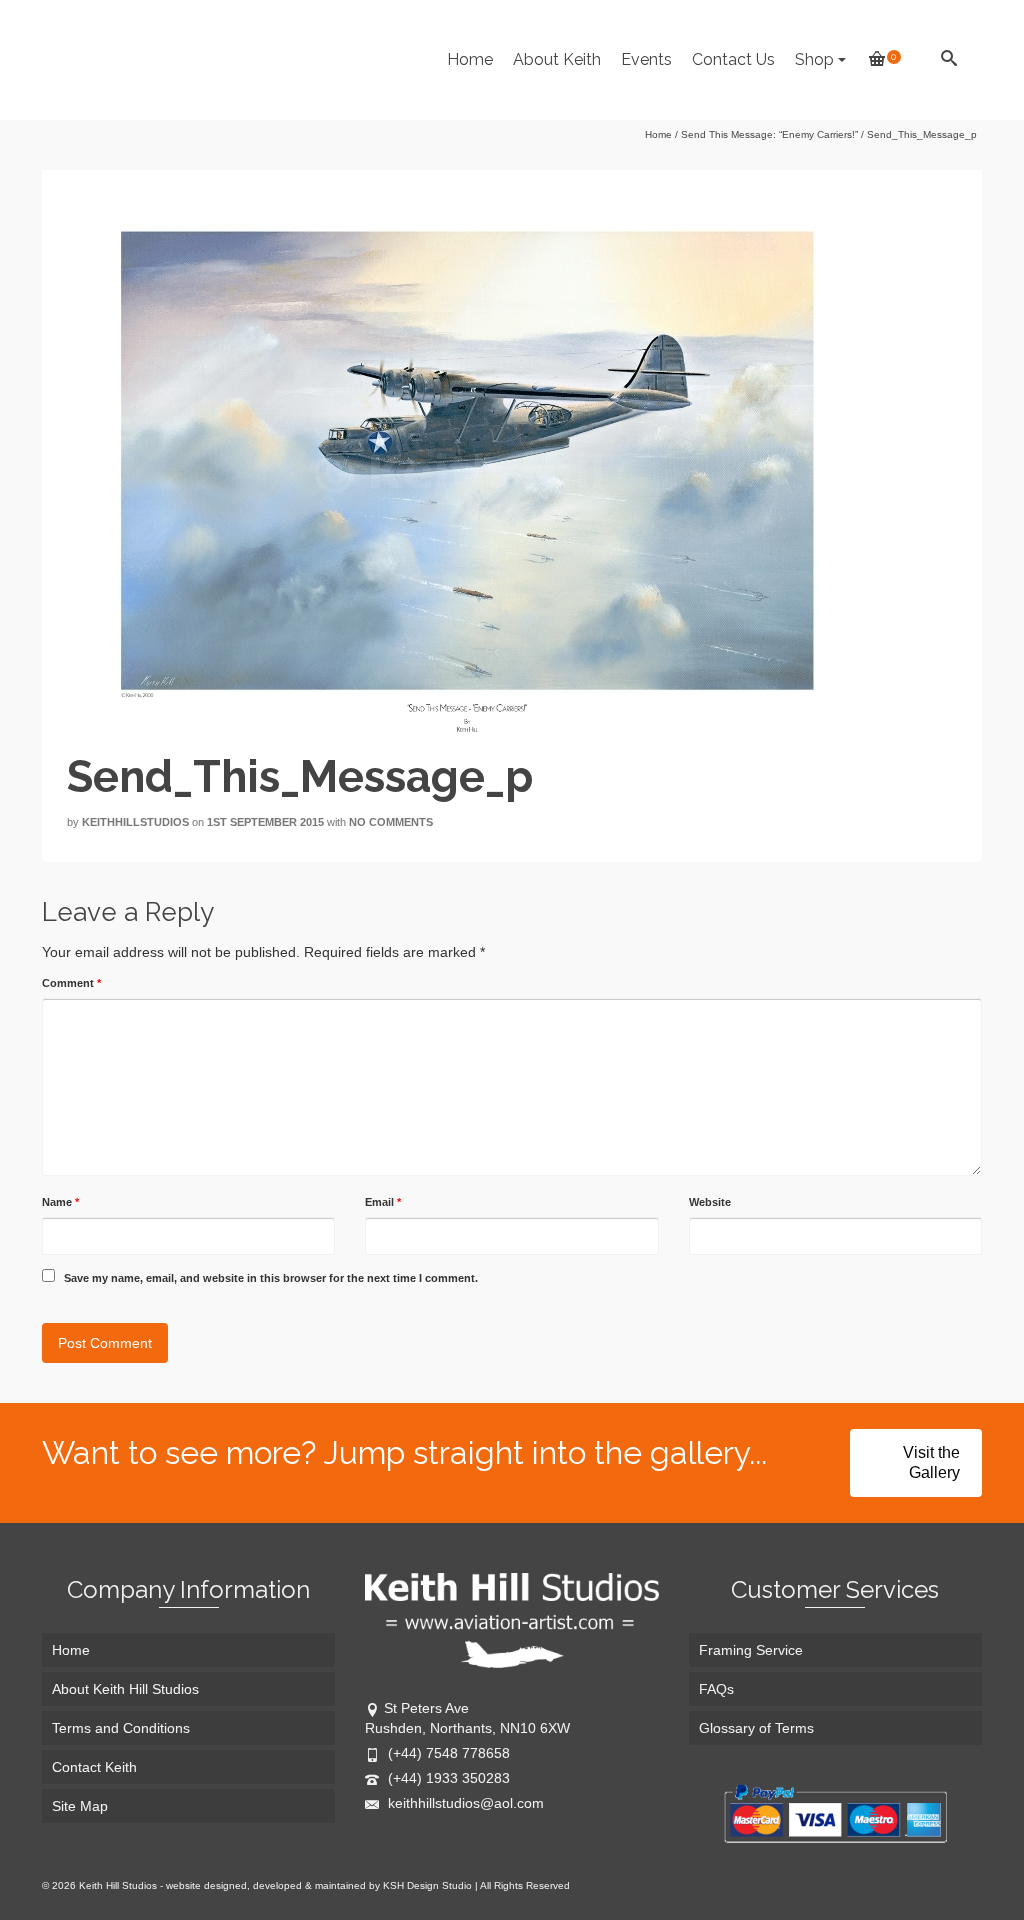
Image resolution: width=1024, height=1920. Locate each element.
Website (710, 1202)
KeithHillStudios (135, 822)
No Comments (391, 822)
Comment (71, 983)
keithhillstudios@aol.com (464, 1803)
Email (383, 1202)
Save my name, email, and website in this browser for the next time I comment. (271, 1278)
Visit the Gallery (931, 1462)
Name (60, 1202)
